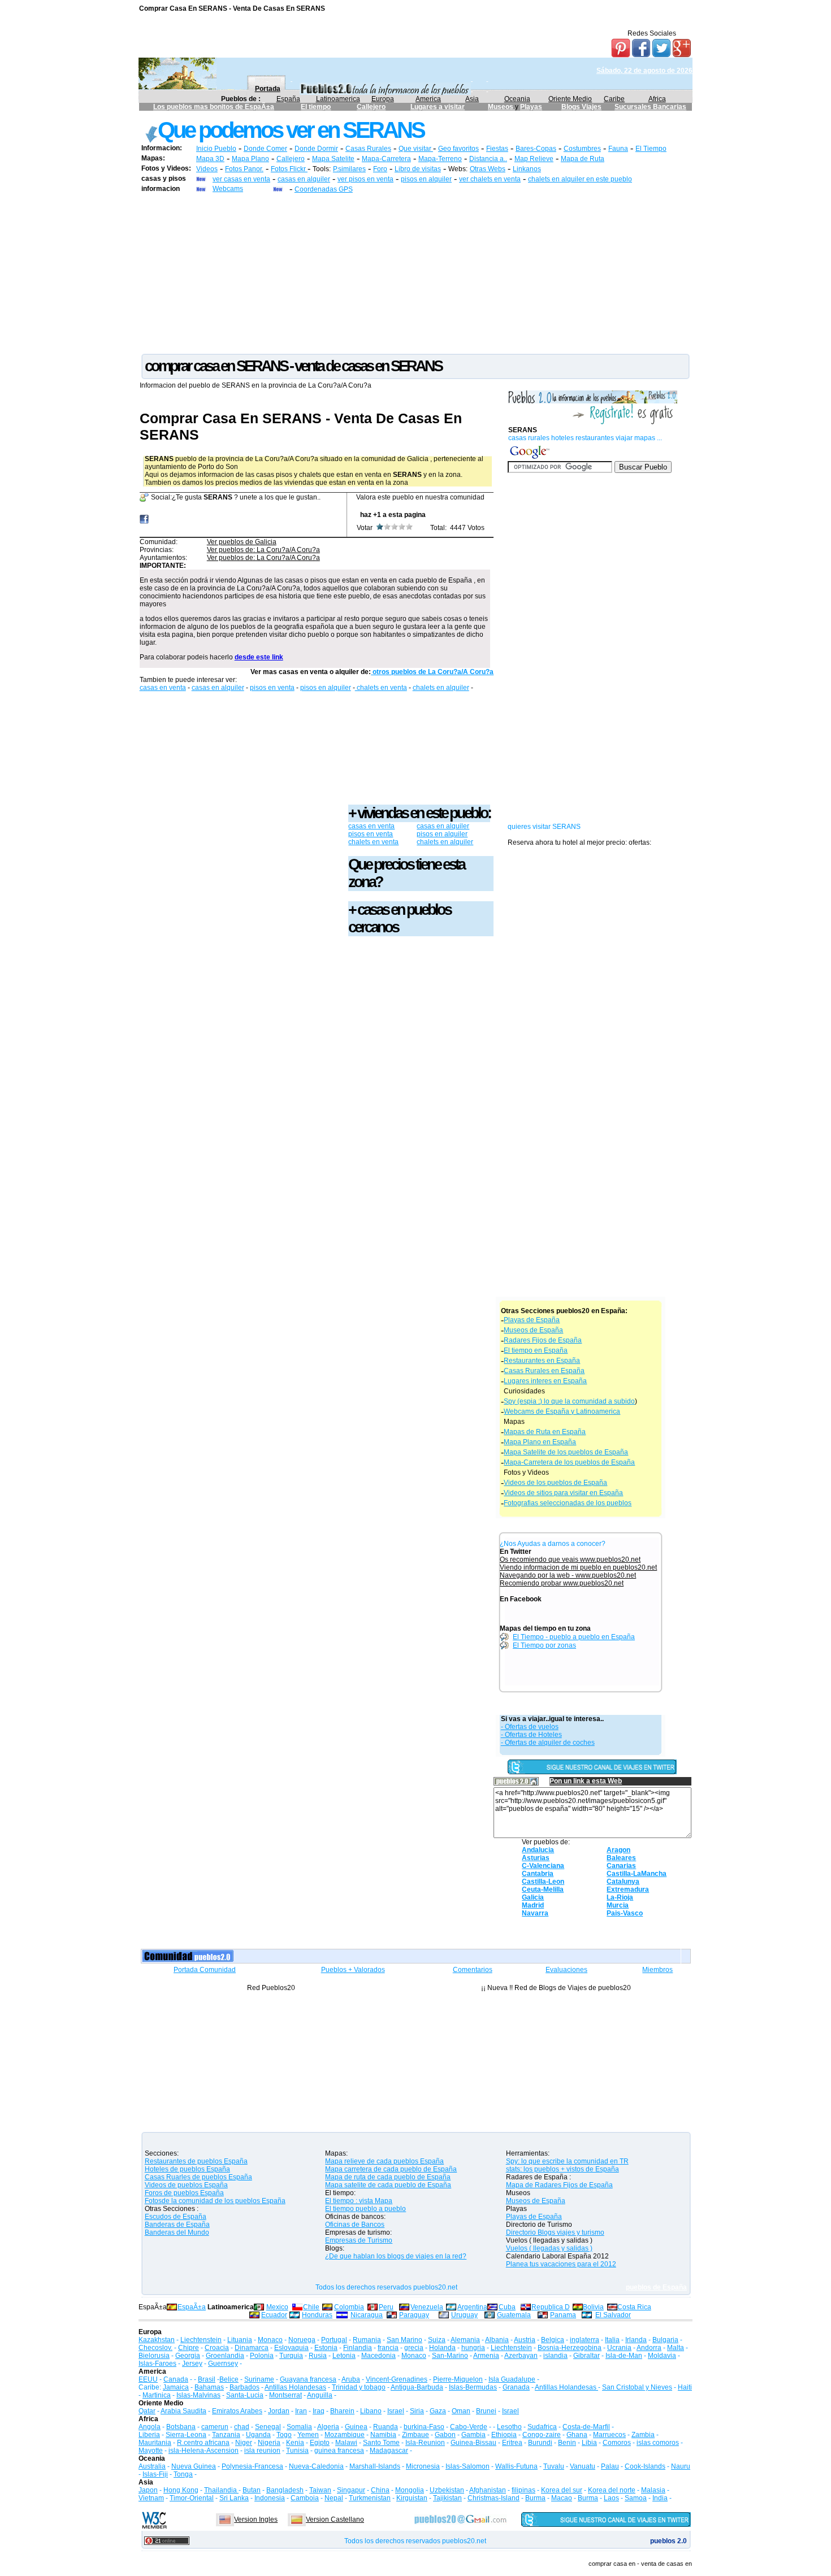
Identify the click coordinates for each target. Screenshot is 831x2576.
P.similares (349, 169)
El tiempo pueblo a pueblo (365, 2209)
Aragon (618, 1850)
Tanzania (226, 2435)
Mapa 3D (210, 159)
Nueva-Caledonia (316, 2466)
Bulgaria (665, 2340)
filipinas (523, 2490)
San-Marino (450, 2356)
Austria (525, 2340)
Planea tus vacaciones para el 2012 (561, 2264)
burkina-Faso (424, 2427)
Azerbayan (521, 2356)
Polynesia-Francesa (252, 2466)
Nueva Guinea (194, 2466)
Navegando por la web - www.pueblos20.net (568, 1575)
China (380, 2490)
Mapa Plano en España (540, 1442)
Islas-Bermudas (473, 2387)
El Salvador (613, 2315)
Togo (284, 2435)
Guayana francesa (308, 2379)
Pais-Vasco (625, 1913)
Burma (535, 2498)
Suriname (259, 2379)
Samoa (636, 2498)
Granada (516, 2387)
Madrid (533, 1905)
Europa (383, 99)
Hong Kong (181, 2490)
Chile (311, 2307)
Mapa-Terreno (440, 159)
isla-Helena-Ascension (204, 2451)
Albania (497, 2340)
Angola (150, 2427)
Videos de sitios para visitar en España (563, 1493)
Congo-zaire (542, 2435)
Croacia (217, 2348)
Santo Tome (381, 2443)
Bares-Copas (536, 149)
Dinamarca (252, 2348)
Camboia (305, 2498)
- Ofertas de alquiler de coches (548, 1743)
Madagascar (389, 2451)
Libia (589, 2443)
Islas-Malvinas (198, 2395)
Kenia (295, 2443)
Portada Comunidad (205, 1970)
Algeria (328, 2427)
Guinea (356, 2427)
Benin (567, 2443)
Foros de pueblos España (184, 2193)
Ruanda (386, 2427)
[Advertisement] (415, 273)
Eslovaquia (291, 2348)
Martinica (157, 2395)
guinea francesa (339, 2451)
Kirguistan (412, 2498)
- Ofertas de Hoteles (531, 1735)
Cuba (507, 2307)
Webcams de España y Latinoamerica (562, 1411)
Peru (386, 2307)
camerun (215, 2427)
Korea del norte (612, 2490)
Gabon (445, 2435)
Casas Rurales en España (544, 1371)
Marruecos (609, 2435)
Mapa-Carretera (386, 159)
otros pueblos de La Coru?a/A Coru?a (432, 672)
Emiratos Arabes (237, 2411)
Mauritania (155, 2443)
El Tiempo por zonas (544, 1645)
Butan (252, 2490)
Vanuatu (583, 2466)
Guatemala (514, 2315)
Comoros (617, 2443)
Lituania (240, 2340)
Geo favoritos (458, 149)
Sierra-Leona (186, 2435)
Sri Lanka (234, 2498)
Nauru (681, 2466)
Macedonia (378, 2356)
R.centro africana (203, 2443)
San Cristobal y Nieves (637, 2387)
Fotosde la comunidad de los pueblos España (215, 2201)
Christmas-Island (494, 2498)
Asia (472, 99)
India (660, 2498)
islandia (555, 2356)
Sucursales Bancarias (650, 107)
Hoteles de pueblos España (187, 2169)
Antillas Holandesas (295, 2387)
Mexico (277, 2307)
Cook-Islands (645, 2466)
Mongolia (410, 2490)
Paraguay (414, 2315)
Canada (176, 2379)
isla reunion (262, 2451)
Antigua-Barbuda (417, 2387)
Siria (417, 2411)
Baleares (621, 1858)
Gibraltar (587, 2356)
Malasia (653, 2490)
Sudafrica (542, 2427)
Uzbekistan (447, 2490)
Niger (244, 2443)
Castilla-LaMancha (637, 1874)
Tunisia (297, 2451)
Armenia (486, 2356)
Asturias (536, 1858)
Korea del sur (562, 2490)
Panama (563, 2315)
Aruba (351, 2379)
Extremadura (628, 1889)
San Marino (404, 2340)
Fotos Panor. (244, 169)
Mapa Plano (250, 159)
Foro (380, 169)
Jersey (192, 2364)
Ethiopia (504, 2435)
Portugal (334, 2340)
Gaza (438, 2411)
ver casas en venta (241, 179)
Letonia (344, 2356)
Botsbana (181, 2427)
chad (242, 2427)
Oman (461, 2411)
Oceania (517, 99)
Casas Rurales (368, 149)
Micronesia (423, 2466)
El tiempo (316, 107)
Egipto (320, 2443)
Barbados (244, 2387)
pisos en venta (272, 688)
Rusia (318, 2356)
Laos (611, 2498)
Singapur (351, 2490)
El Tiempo (651, 149)
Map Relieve (534, 159)
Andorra (649, 2348)
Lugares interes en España (545, 1381)
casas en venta (163, 688)
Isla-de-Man (624, 2356)
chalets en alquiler (441, 688)
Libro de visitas (418, 169)
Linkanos (527, 169)
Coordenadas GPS (324, 189)
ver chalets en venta (490, 179)
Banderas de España (177, 2225)
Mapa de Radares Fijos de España (559, 2185)
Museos (501, 107)
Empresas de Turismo (359, 2240)
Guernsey (223, 2364)
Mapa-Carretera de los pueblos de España (569, 1462)
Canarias (621, 1866)
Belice (229, 2379)
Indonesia (270, 2498)
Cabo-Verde (469, 2427)
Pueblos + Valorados (353, 1970)
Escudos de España (176, 2217)
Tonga (183, 2474)
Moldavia (662, 2356)
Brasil (207, 2379)
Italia (612, 2340)
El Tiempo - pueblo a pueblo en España (574, 1637)
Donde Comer (265, 149)
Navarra (535, 1913)
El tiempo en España (536, 1350)
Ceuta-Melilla (543, 1889)
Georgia (188, 2356)
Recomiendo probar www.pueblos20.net (562, 1583)
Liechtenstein (201, 2340)
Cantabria (538, 1874)
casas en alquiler (304, 179)
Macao (562, 2498)
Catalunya (623, 1882)
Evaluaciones (566, 1970)
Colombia (349, 2307)
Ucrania (619, 2348)
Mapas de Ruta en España (545, 1432)
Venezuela (427, 2307)
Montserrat (285, 2395)
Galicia (533, 1897)
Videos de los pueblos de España (555, 1483)
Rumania (367, 2340)
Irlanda (636, 2340)
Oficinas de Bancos (355, 2225)
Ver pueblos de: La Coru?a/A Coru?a (263, 550)
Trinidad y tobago (359, 2387)
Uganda (258, 2435)
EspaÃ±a (192, 2307)
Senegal (268, 2427)
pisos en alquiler (426, 179)
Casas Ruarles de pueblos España (198, 2177)
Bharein (342, 2411)
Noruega (302, 2340)
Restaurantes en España (542, 1361)
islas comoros (658, 2443)
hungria (473, 2348)
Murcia (618, 1905)
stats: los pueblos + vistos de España (562, 2169)
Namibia (383, 2435)
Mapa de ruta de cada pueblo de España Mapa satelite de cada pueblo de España (388, 2181)
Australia (152, 2466)
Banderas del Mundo (177, 2232)
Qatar (147, 2411)
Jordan (279, 2411)
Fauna (618, 149)
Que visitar (416, 149)
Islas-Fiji (155, 2474)
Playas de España (532, 1320)
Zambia (643, 2435)
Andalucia (538, 1850)
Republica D (551, 2307)
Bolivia (593, 2307)
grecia (414, 2348)
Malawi (346, 2443)
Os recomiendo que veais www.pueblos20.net (570, 1559)
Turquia (291, 2356)
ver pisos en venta (365, 179)
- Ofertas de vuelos (530, 1727)
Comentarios (473, 1970)
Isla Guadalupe (512, 2379)
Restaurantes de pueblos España (196, 2161)
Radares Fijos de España (543, 1340)
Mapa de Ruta (583, 159)
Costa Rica (634, 2307)
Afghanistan (488, 2490)
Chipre (189, 2348)
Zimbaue (415, 2435)
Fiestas (497, 149)
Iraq (319, 2411)
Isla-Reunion (425, 2443)
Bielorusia (154, 2356)
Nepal (334, 2498)
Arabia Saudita (183, 2411)
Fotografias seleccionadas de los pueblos (568, 1503)
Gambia (473, 2435)
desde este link (259, 657)
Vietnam (151, 2498)
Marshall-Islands (375, 2466)
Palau (610, 2466)
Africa (657, 99)
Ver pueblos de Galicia (242, 542)
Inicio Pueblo (216, 149)
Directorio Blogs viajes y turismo (555, 2232)
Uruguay (464, 2315)
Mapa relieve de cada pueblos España (384, 2161)
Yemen (308, 2435)
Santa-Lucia (245, 2395)
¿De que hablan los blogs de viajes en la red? (396, 2256)
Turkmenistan (370, 2498)
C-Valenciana (543, 1866)
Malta (676, 2348)
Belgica (553, 2340)
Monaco (270, 2340)
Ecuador (274, 2315)
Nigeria (269, 2443)
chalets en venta (381, 688)
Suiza (437, 2340)
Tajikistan (447, 2498)
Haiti (685, 2387)
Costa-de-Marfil (586, 2427)
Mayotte (151, 2451)
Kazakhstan (157, 2340)
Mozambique (345, 2435)
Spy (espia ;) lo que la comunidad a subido (569, 1401)
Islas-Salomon (468, 2466)
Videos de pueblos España (186, 2185)
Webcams (228, 189)
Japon (148, 2490)
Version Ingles (256, 2519)
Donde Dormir (316, 149)
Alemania (465, 2340)
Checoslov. (155, 2348)
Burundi (540, 2443)
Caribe (614, 99)
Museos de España (533, 1330)
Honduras (317, 2315)
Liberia (149, 2435)
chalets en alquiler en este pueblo (580, 179)
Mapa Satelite (333, 159)
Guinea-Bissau (473, 2443)
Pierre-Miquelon (458, 2379)
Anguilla (320, 2395)
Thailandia (221, 2490)
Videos (207, 169)
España (288, 99)
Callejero (371, 107)
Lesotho (509, 2427)
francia (388, 2348)
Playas (531, 107)
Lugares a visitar (438, 107)
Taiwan (320, 2490)
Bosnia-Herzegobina (570, 2348)
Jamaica (176, 2387)
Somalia (299, 2427)
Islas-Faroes (157, 2364)
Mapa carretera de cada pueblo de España (391, 2169)
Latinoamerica (338, 99)
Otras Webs (488, 169)
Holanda (442, 2348)
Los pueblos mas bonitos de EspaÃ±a (214, 107)
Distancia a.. (488, 159)
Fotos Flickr (289, 169)
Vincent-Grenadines (397, 2379)
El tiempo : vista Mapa (359, 2201)
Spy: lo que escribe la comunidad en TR (567, 2161)
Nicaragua (367, 2315)
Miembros (657, 1970)
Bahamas (209, 2387)
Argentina (472, 2307)
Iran (301, 2411)
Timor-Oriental (192, 2498)
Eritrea (512, 2443)
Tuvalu (554, 2466)
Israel (396, 2411)
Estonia (326, 2348)
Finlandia (358, 2348)
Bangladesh (285, 2490)
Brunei (486, 2411)
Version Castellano (335, 2519)
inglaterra (585, 2340)
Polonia (262, 2356)
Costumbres (582, 149)
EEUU (148, 2379)
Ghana (577, 2435)
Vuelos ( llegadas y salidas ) (549, 2248)
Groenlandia (225, 2356)
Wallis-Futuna (516, 2466)
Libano (371, 2411)
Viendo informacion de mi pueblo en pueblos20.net (578, 1567)
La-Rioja (620, 1897)
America (428, 99)
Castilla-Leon (543, 1882)
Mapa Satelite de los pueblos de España (566, 1452)
